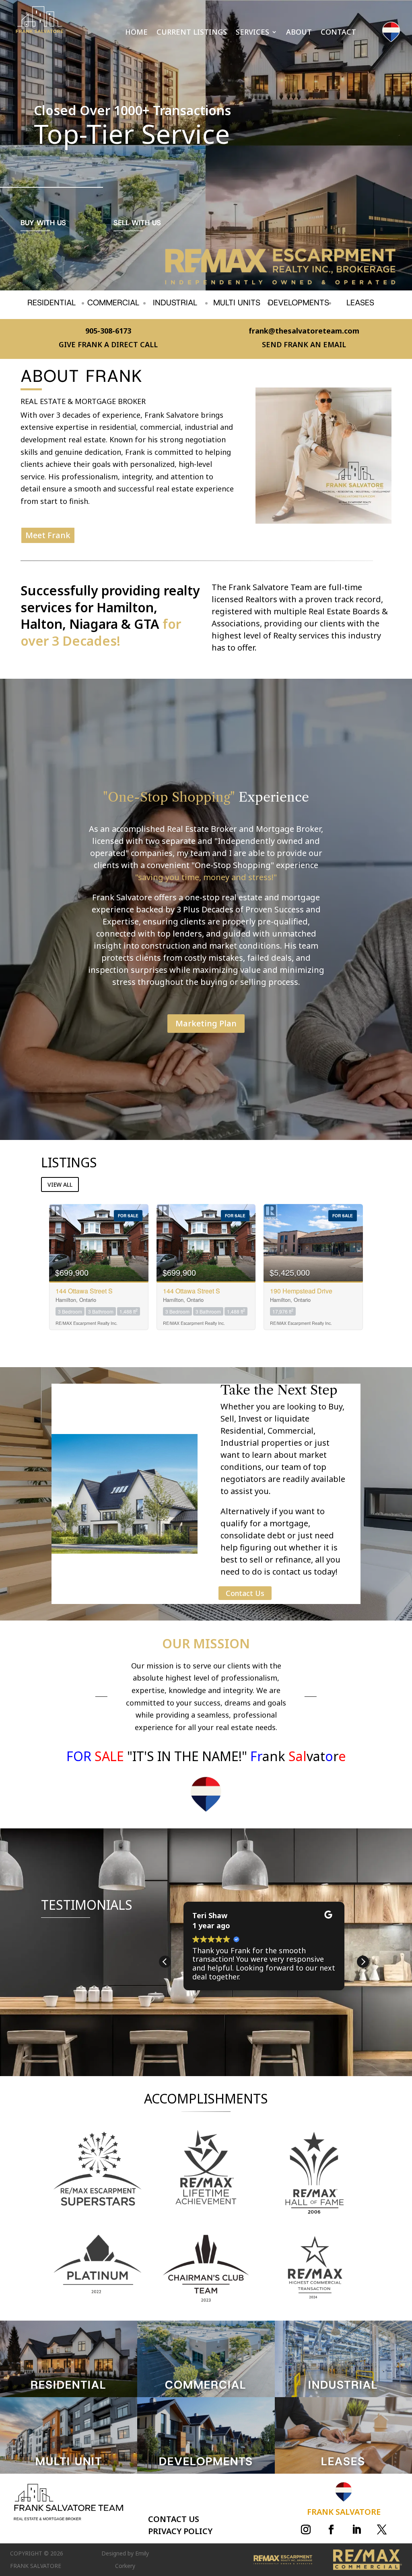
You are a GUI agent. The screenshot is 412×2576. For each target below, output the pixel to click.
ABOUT (299, 33)
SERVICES (252, 33)
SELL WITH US (137, 223)
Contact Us (245, 1593)
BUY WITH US (43, 223)
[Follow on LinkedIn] (356, 2530)
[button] (363, 1962)
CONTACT (338, 33)
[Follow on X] (382, 2530)
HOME (136, 33)
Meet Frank (48, 535)
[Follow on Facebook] (331, 2530)
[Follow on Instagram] (306, 2530)
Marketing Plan (206, 1023)
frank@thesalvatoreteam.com (304, 331)
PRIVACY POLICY (180, 2531)
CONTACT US (174, 2519)
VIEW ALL (60, 1184)
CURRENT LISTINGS (192, 33)
